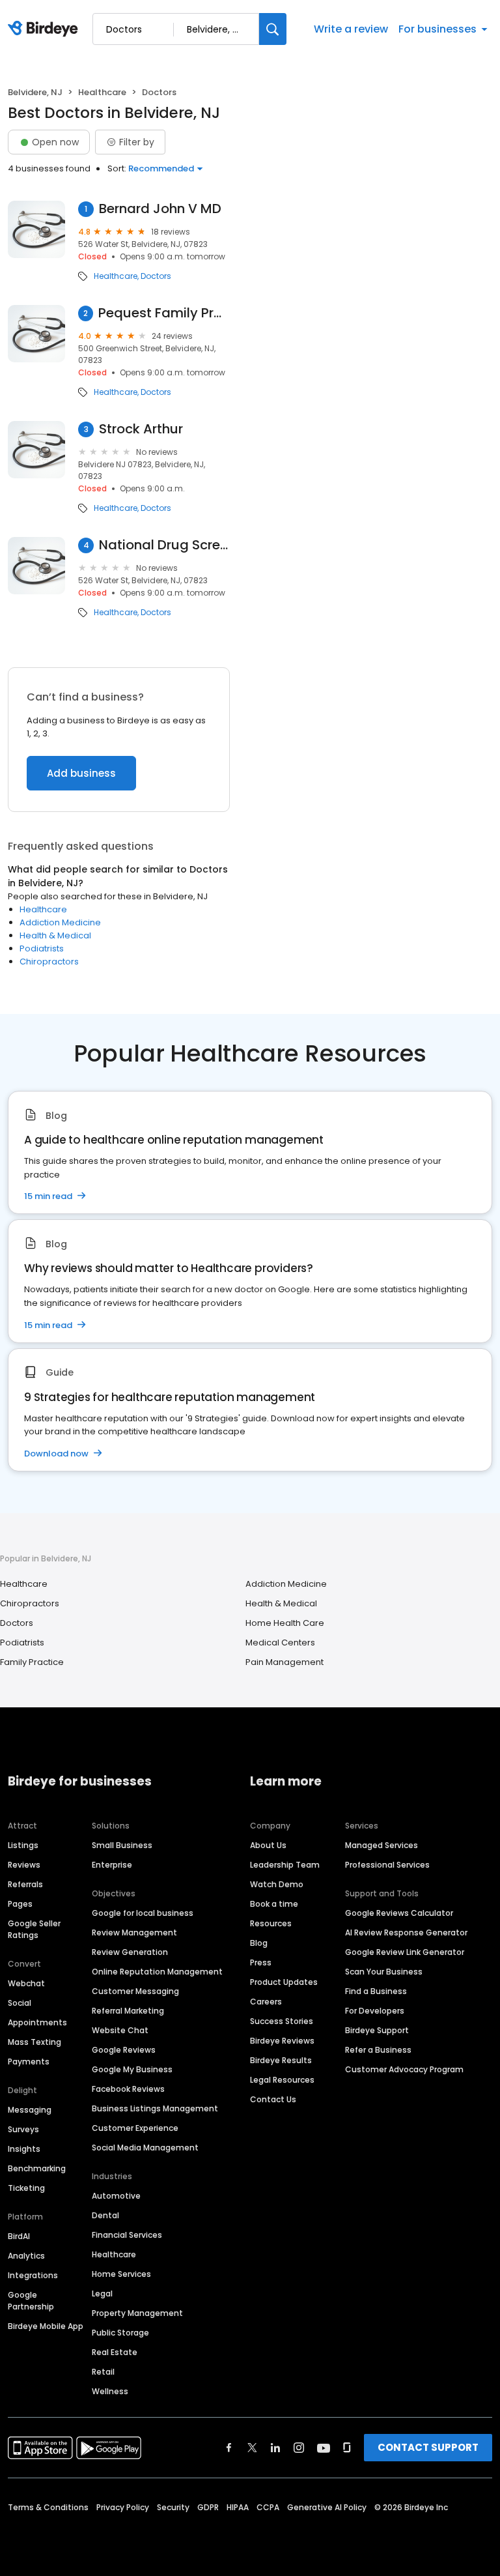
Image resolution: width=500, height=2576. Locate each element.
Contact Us (273, 2099)
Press (261, 1962)
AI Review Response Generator (406, 1932)
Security (173, 2507)
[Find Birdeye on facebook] (229, 2448)
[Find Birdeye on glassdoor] (347, 2448)
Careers (266, 2002)
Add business (81, 773)
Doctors (156, 276)
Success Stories (282, 2021)
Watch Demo (277, 1884)
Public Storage (120, 2333)
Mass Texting (35, 2042)
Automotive (116, 2196)
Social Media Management (145, 2148)
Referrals (25, 1884)
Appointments (37, 2022)
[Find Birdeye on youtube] (324, 2448)
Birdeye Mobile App (46, 2326)
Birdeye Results (281, 2060)
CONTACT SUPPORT (428, 2447)
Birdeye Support (377, 2030)
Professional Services (387, 1865)
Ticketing (26, 2188)
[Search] (273, 29)
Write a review (351, 29)
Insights (24, 2149)
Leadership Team (285, 1865)
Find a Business (376, 1991)
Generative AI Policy (327, 2507)
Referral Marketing (128, 2011)
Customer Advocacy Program (404, 2069)
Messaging (30, 2110)
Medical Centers (280, 1643)
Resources (271, 1923)
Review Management (134, 1932)
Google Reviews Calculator (399, 1913)
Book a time (274, 1904)
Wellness (110, 2391)
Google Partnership (31, 2301)
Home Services (121, 2274)
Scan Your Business (384, 1972)
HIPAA (238, 2507)
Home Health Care (285, 1623)
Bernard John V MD (160, 209)
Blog (259, 1943)
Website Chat (120, 2030)
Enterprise (112, 1865)
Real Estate (115, 2352)
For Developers (375, 2011)
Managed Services (382, 1845)
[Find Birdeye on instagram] (299, 2448)
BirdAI (19, 2236)
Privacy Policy (123, 2507)
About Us (268, 1845)
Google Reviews (124, 2050)
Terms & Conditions (48, 2507)
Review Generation (130, 1952)
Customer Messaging (135, 1991)
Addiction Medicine (60, 922)
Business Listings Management (155, 2108)
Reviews (24, 1865)
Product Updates (284, 1982)
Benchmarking (37, 2168)
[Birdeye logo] (45, 29)
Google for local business (143, 1913)
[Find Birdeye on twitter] (252, 2448)
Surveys (23, 2129)
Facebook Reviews (128, 2089)
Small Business (122, 1845)
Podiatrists (42, 948)
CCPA (268, 2507)
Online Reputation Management (157, 1972)
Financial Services (127, 2235)
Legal (102, 2294)
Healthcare (102, 92)
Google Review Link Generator (405, 1952)
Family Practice (32, 1662)
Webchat (26, 1983)
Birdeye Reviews (282, 2041)
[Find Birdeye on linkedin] (275, 2448)
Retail (103, 2372)
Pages (20, 1904)
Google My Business (132, 2069)
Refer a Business (378, 2050)
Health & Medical (55, 935)
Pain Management (285, 1662)
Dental (105, 2215)
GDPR (208, 2507)
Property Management (137, 2313)
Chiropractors (49, 962)
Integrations (33, 2275)
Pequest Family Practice (164, 313)
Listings (23, 1845)
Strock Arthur (141, 429)
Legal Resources (282, 2080)
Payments (29, 2062)
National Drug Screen (164, 545)
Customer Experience (135, 2128)
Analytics (26, 2256)
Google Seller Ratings (34, 1929)
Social (20, 2003)
